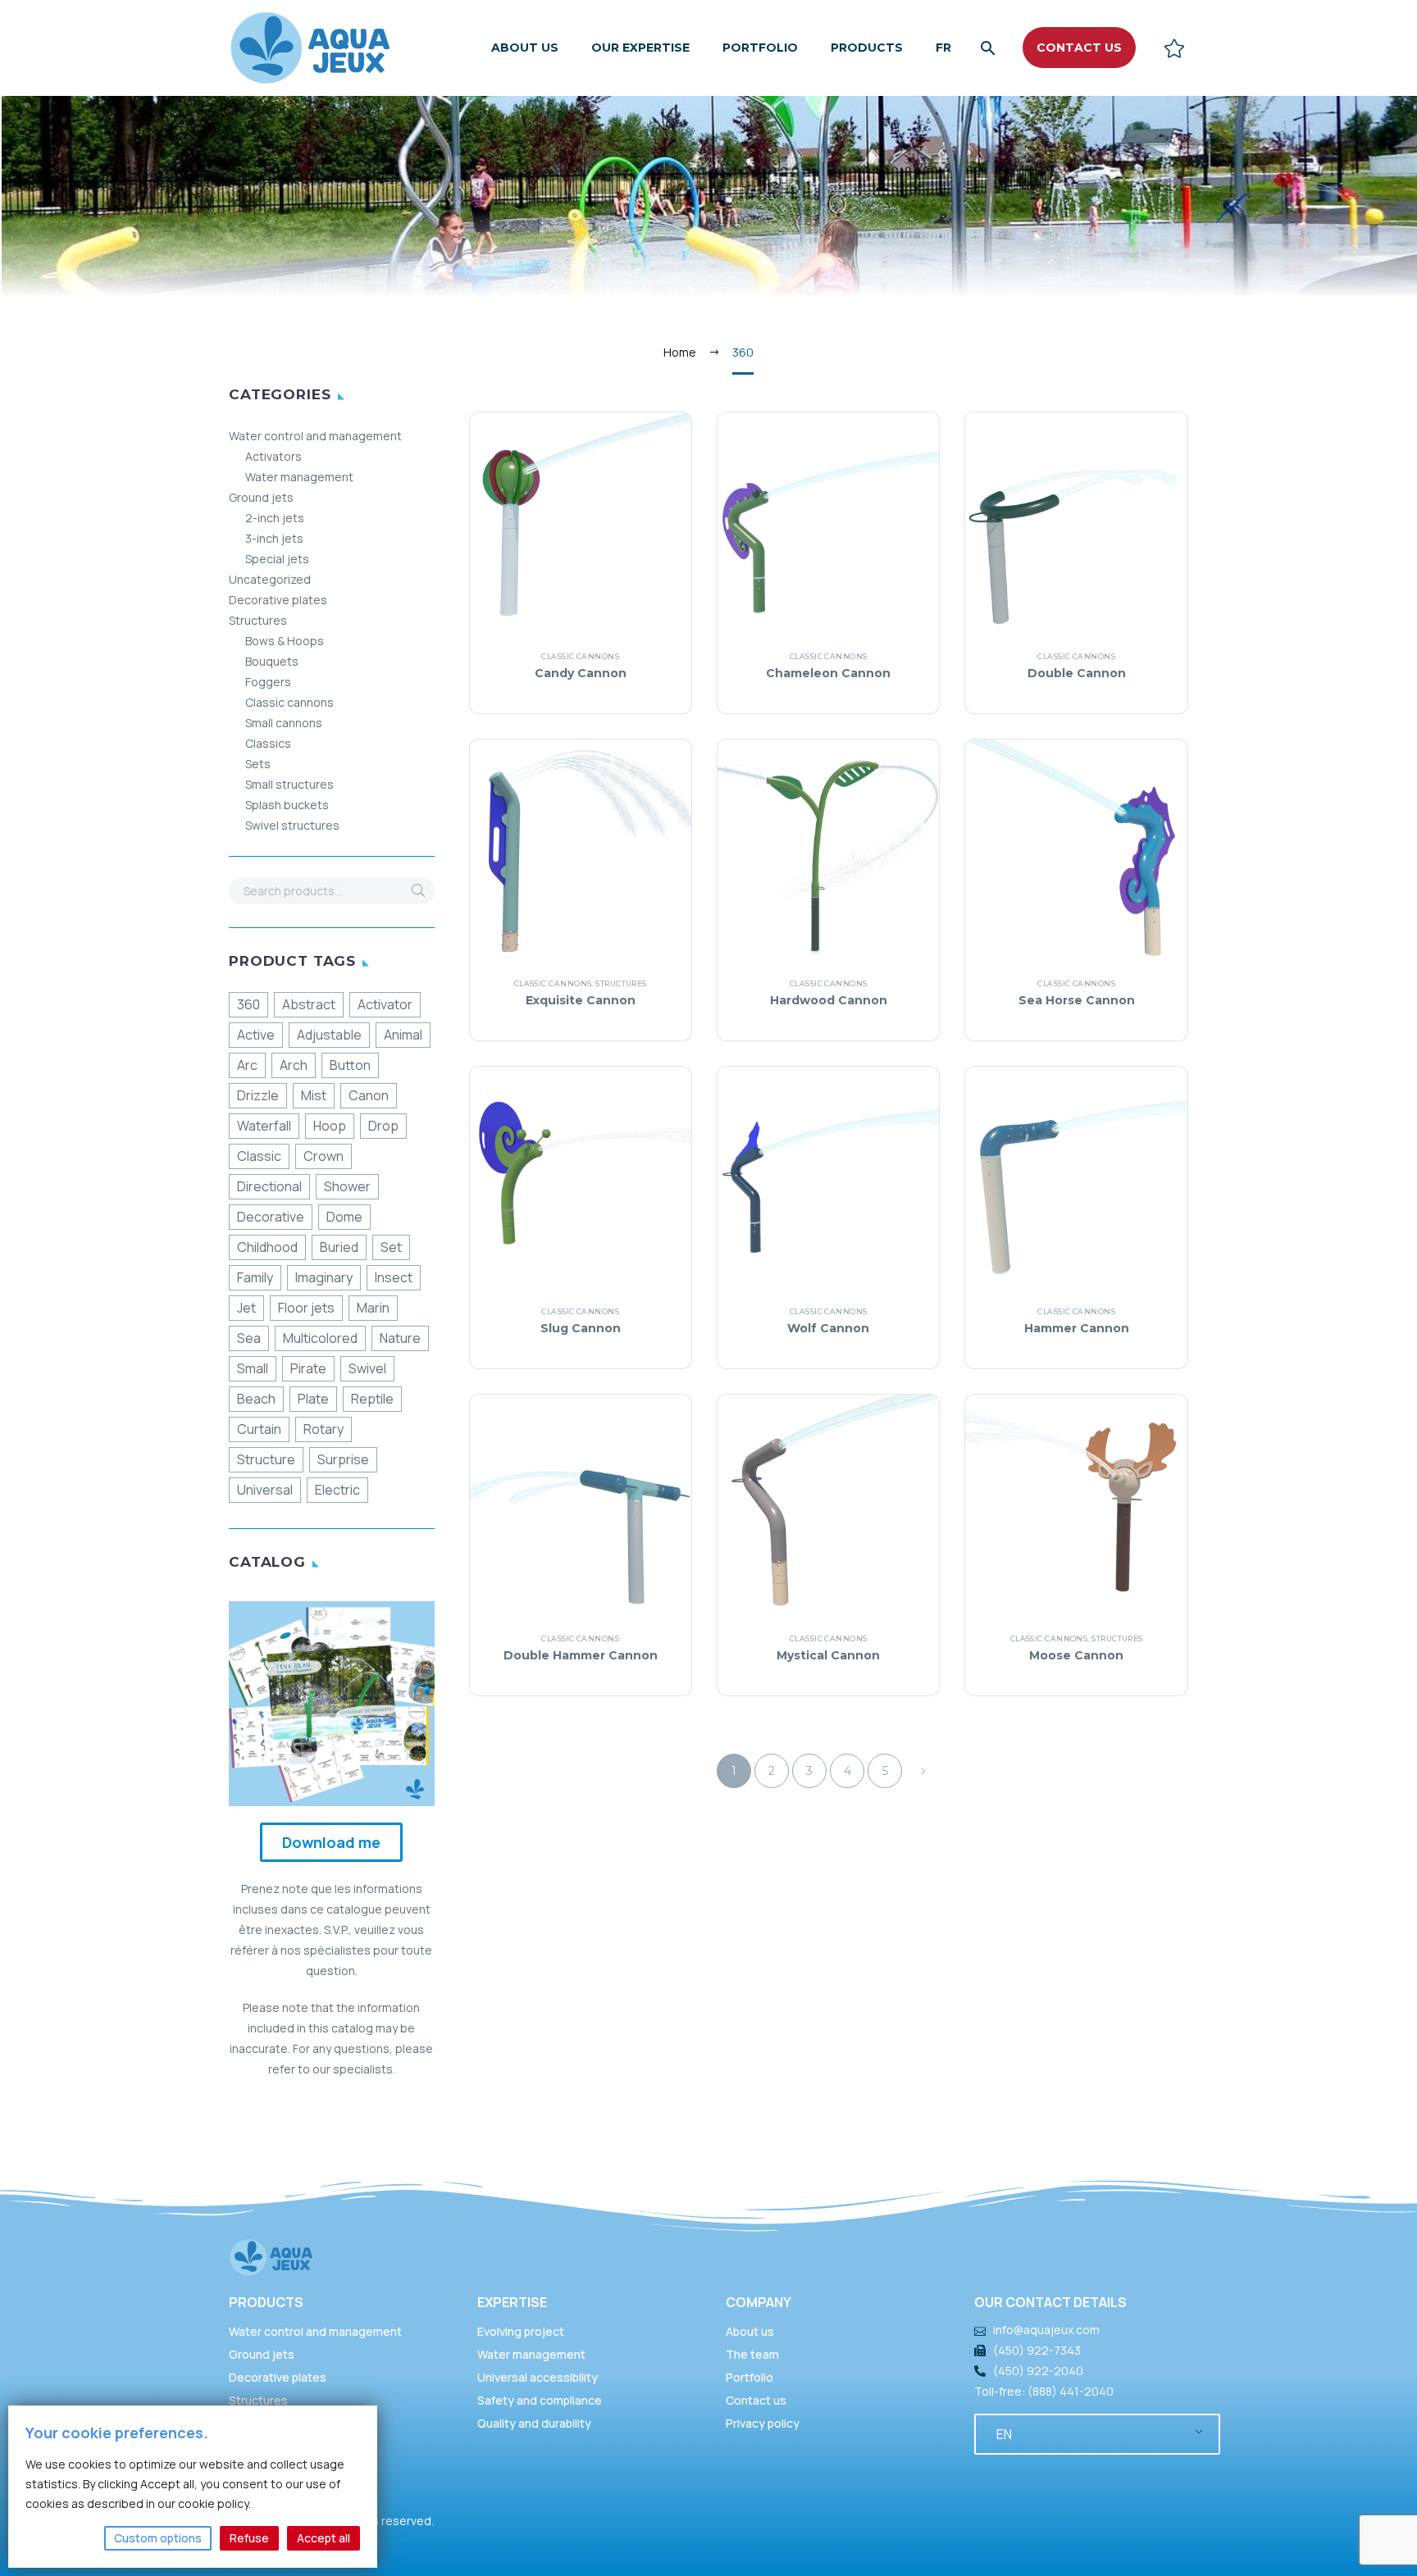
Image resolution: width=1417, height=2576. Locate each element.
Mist (314, 1095)
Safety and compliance (540, 2400)
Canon (369, 1095)
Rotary (323, 1429)
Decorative (271, 1217)
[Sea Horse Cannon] (1076, 850)
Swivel (367, 1368)
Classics (268, 743)
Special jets (277, 559)
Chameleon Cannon (828, 673)
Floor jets (306, 1308)
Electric (337, 1490)
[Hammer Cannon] (1076, 1177)
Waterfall (264, 1126)
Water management (299, 477)
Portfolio (760, 48)
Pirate (308, 1368)
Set (391, 1247)
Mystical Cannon (828, 1655)
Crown (323, 1156)
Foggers (268, 682)
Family (255, 1277)
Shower (347, 1186)
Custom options (158, 2538)
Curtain (259, 1429)
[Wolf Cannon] (828, 1177)
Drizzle (258, 1095)
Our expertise (640, 48)
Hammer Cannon (1077, 1328)
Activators (273, 456)
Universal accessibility (538, 2377)
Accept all (323, 2538)
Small (253, 1368)
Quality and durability (534, 2423)
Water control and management (315, 436)
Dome (344, 1217)
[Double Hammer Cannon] (581, 1505)
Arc (247, 1065)
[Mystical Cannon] (828, 1505)
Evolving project (521, 2331)
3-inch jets (274, 538)
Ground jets (261, 497)
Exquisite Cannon (581, 1000)
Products (867, 48)
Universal (265, 1490)
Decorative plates (278, 600)
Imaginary (324, 1277)
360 (248, 1004)
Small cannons (284, 723)
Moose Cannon (1076, 1655)
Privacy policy (763, 2423)
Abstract (309, 1004)
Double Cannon (1077, 673)
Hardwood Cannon (829, 1000)
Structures (258, 620)
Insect (394, 1277)
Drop (383, 1126)
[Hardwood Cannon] (828, 850)
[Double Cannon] (1076, 523)
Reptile (372, 1399)
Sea (249, 1338)
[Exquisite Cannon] (581, 850)
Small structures (289, 784)
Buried (339, 1247)
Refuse (249, 2538)
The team (752, 2354)
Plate (313, 1399)
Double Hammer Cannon (581, 1655)
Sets (258, 764)
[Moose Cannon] (1076, 1505)
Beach (256, 1399)
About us (525, 48)
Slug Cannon (581, 1328)
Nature (400, 1338)
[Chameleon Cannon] (828, 523)
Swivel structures (292, 825)
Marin (373, 1308)
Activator (385, 1004)
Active (256, 1035)
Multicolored (320, 1338)
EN (1004, 2434)
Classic (259, 1156)
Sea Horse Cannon (1077, 1000)
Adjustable (329, 1035)
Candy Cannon (581, 673)
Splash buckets (287, 805)
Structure (266, 1459)
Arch (294, 1065)
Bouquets (272, 661)
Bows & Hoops (285, 641)
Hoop (330, 1126)
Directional (269, 1186)
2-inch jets (275, 518)
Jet (246, 1308)
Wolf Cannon (828, 1328)
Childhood (267, 1247)
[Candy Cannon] (581, 523)
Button (350, 1065)
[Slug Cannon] (581, 1177)
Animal (403, 1035)
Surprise (343, 1459)
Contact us (756, 2400)
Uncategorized (270, 579)
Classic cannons (289, 702)
